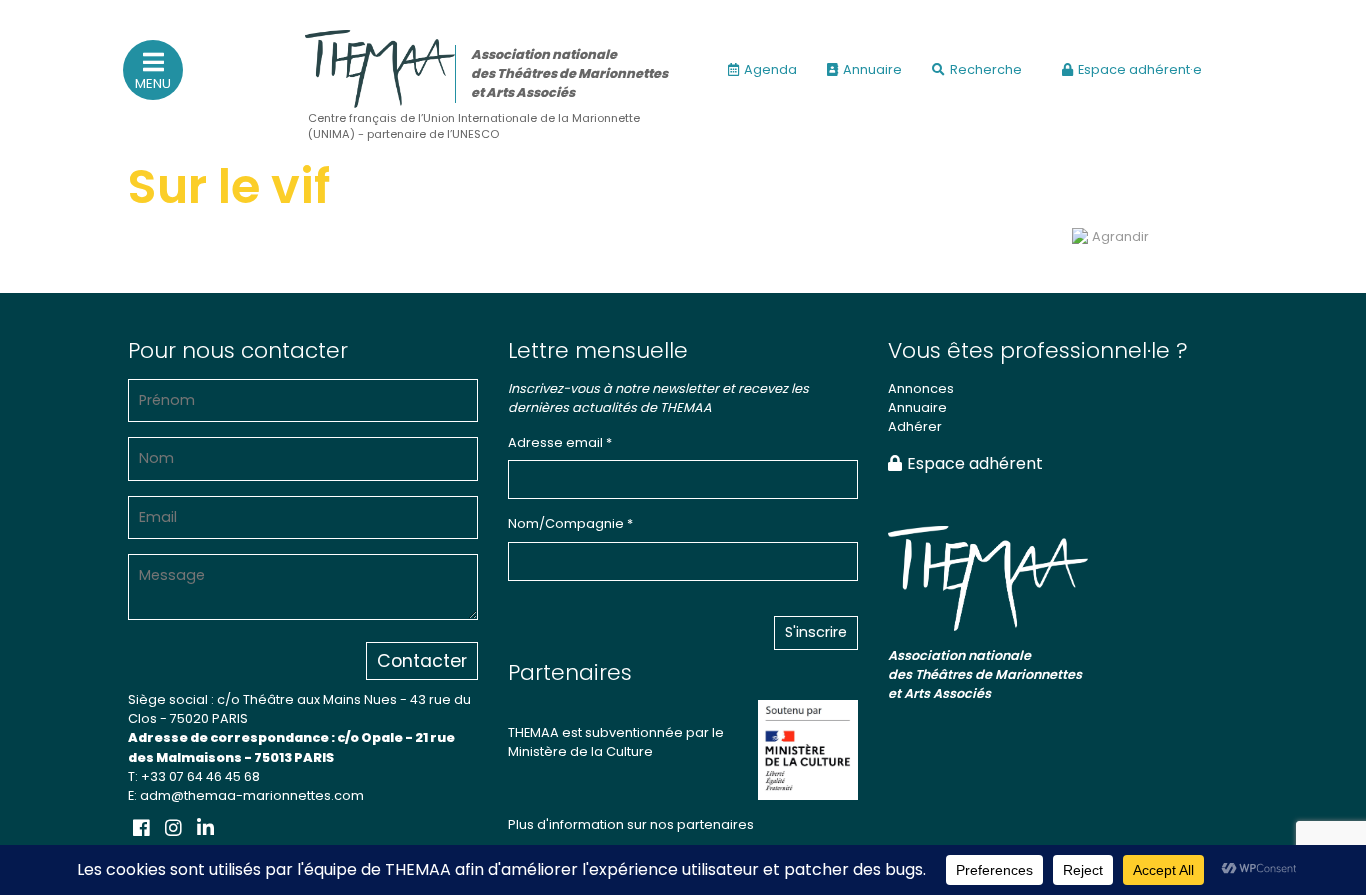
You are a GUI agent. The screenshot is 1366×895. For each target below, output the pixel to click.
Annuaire (872, 69)
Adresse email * (560, 442)
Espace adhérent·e (1140, 69)
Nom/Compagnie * (570, 523)
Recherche (986, 69)
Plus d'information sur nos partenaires (631, 824)
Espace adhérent (975, 463)
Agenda (770, 69)
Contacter (422, 661)
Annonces (921, 388)
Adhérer (915, 426)
